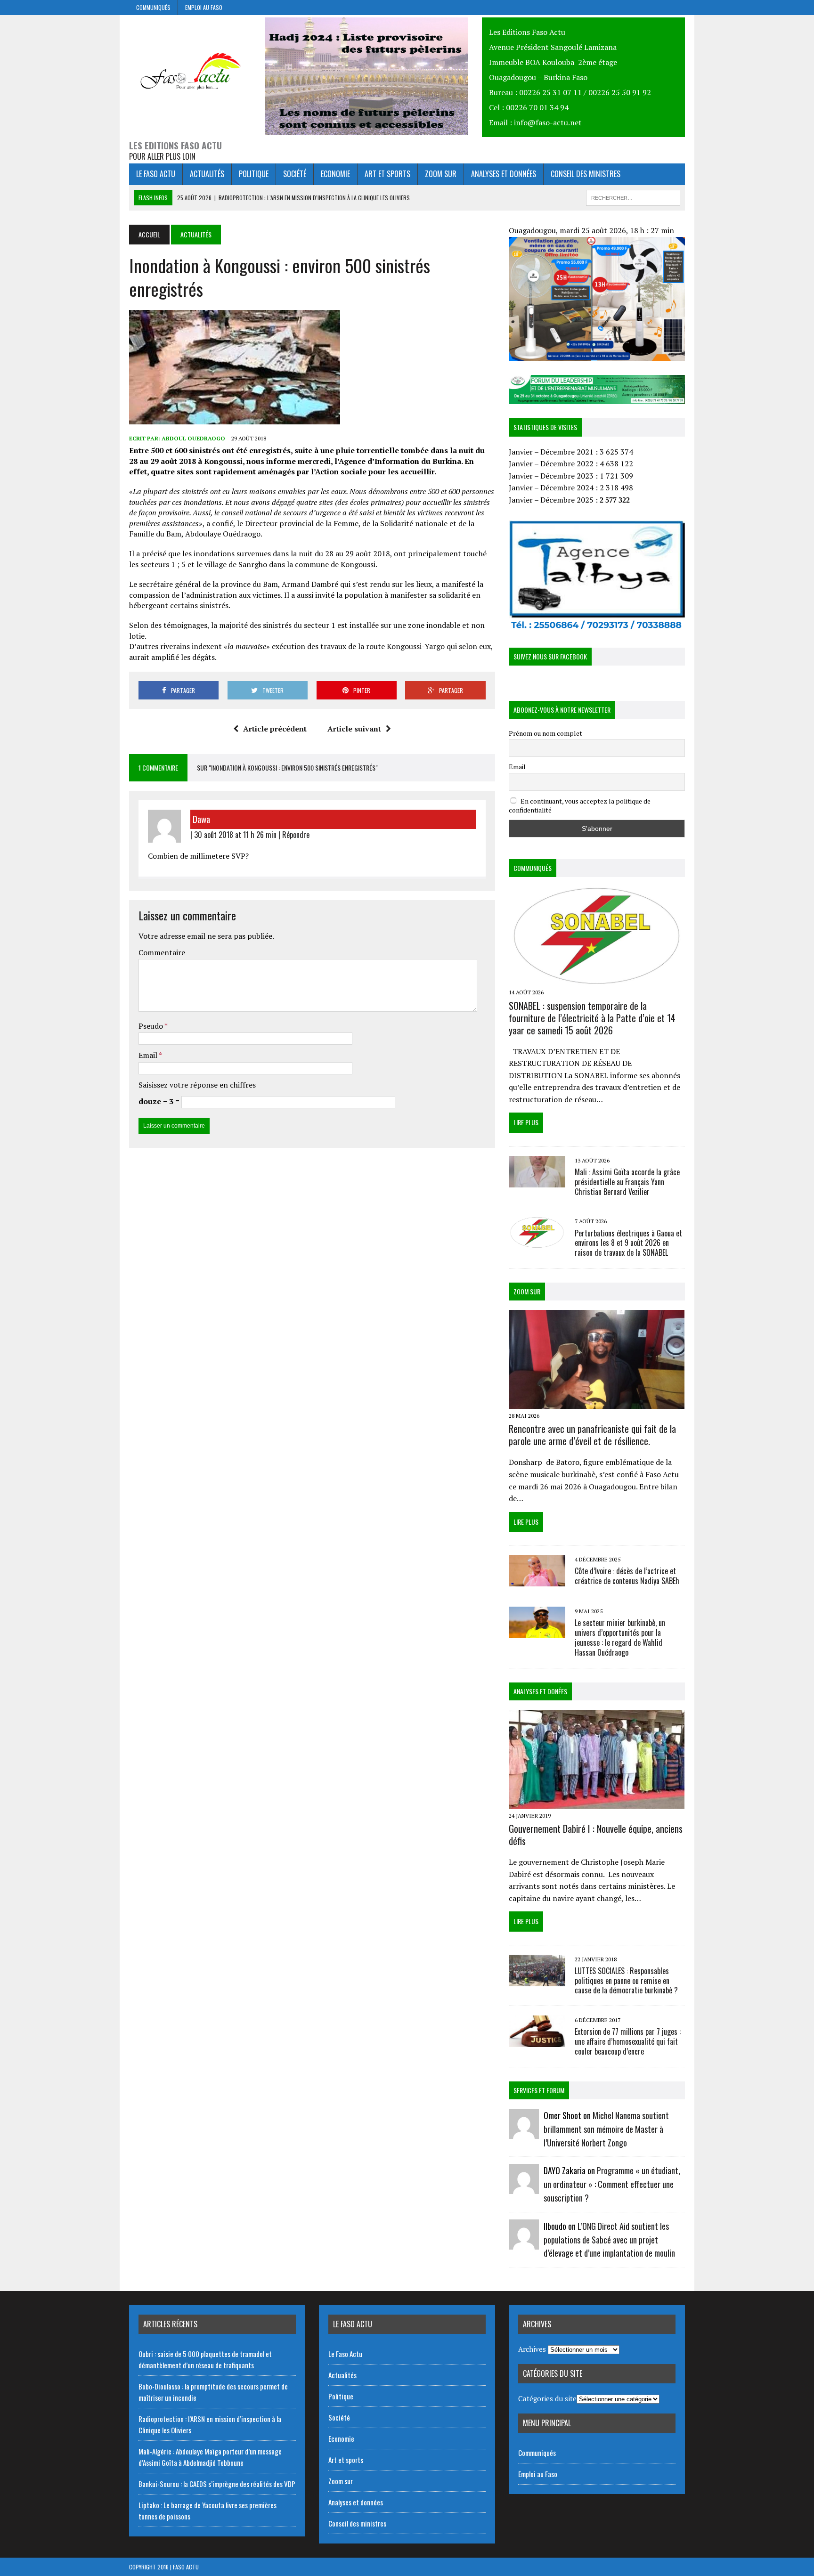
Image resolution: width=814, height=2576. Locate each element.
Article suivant (354, 729)
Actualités (207, 174)
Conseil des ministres (586, 174)
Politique (254, 174)
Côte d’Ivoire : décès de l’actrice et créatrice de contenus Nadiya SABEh (627, 1576)
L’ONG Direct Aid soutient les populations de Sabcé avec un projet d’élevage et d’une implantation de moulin (609, 2240)
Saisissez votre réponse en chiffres (197, 1085)
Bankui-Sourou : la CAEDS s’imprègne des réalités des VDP (217, 2484)
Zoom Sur (527, 1291)
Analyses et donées (540, 1691)
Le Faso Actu (156, 174)
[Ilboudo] (524, 2243)
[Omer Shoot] (524, 2132)
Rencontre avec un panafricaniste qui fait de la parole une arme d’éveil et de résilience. (592, 1435)
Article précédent (275, 729)
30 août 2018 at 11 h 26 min (235, 835)
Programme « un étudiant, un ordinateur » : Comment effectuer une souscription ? (612, 2184)
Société (295, 174)
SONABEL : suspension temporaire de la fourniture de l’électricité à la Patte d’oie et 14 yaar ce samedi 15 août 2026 (592, 1018)
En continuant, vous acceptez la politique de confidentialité (580, 805)
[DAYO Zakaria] (524, 2188)
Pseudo (151, 1026)
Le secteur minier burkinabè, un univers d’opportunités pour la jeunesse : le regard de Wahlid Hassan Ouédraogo (620, 1637)
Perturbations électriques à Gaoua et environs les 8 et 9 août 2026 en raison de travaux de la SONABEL (628, 1243)
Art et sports (387, 174)
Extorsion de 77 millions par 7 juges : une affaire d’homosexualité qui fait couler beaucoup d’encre (628, 2041)
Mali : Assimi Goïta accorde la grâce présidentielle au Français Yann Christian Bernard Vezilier (627, 1182)
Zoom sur (441, 174)
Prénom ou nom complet (545, 733)
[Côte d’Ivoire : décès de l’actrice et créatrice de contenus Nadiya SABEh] (537, 1580)
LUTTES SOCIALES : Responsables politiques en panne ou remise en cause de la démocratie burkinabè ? (626, 1981)
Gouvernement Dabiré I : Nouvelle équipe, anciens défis (596, 1835)
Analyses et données (504, 174)
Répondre (296, 835)
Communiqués (153, 7)
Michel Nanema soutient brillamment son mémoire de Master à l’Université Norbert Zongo (606, 2129)
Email (149, 1055)
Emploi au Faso (204, 7)
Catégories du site (547, 2398)
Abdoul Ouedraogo (193, 438)
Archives (532, 2349)
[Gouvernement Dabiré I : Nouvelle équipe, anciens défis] (597, 1802)
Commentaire (162, 952)
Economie (335, 174)
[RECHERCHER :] (633, 196)
